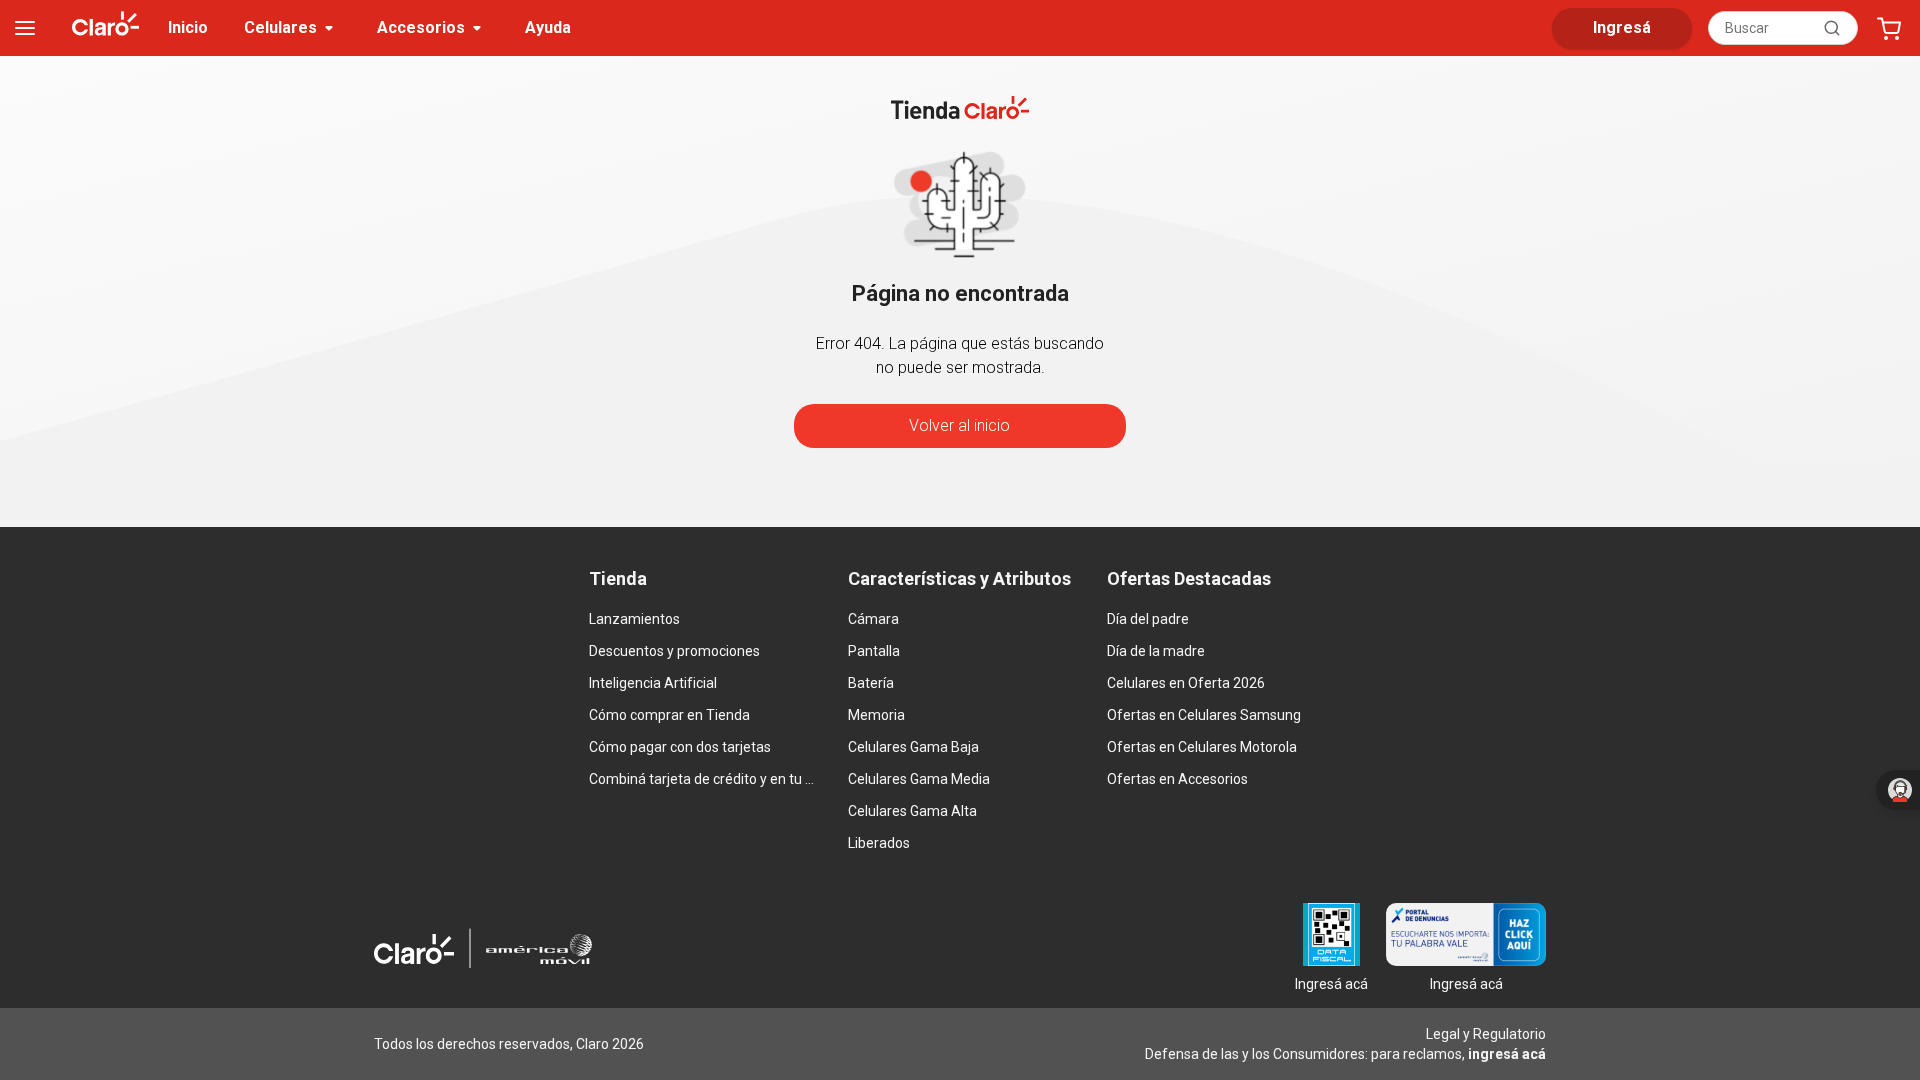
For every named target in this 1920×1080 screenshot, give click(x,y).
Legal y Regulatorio (1486, 1034)
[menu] (25, 28)
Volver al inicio (959, 425)
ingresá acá (1507, 1054)
